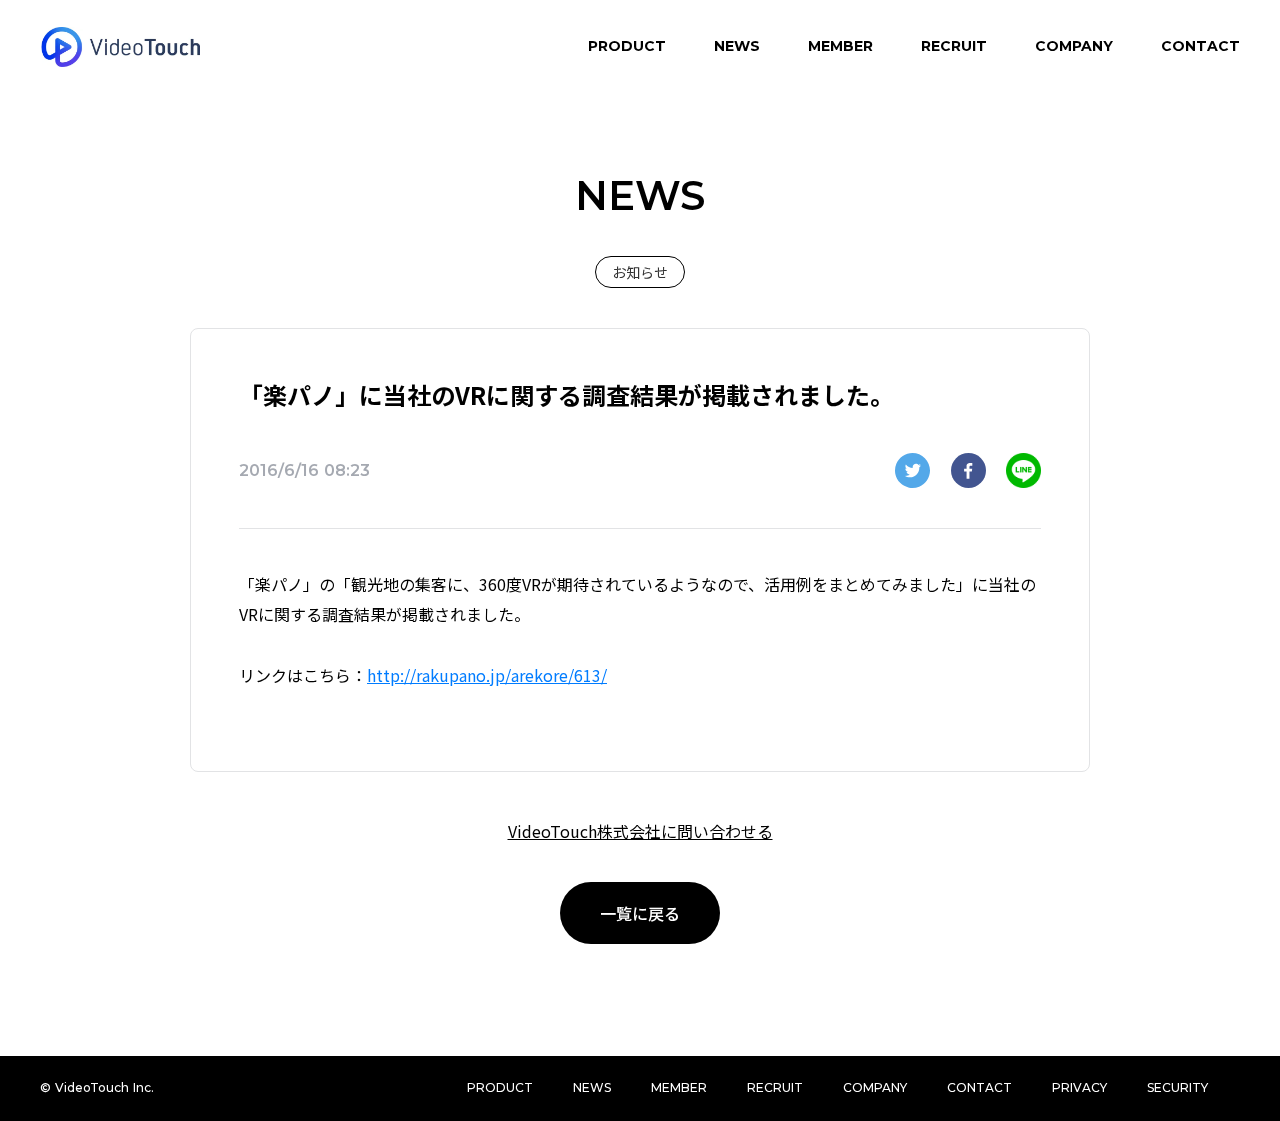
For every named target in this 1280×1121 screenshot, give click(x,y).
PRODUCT (627, 46)
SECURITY (1177, 1087)
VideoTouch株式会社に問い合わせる (640, 831)
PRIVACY (1079, 1087)
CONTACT (1200, 46)
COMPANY (1074, 46)
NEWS (737, 46)
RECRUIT (954, 46)
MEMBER (840, 46)
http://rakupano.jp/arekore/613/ (487, 675)
